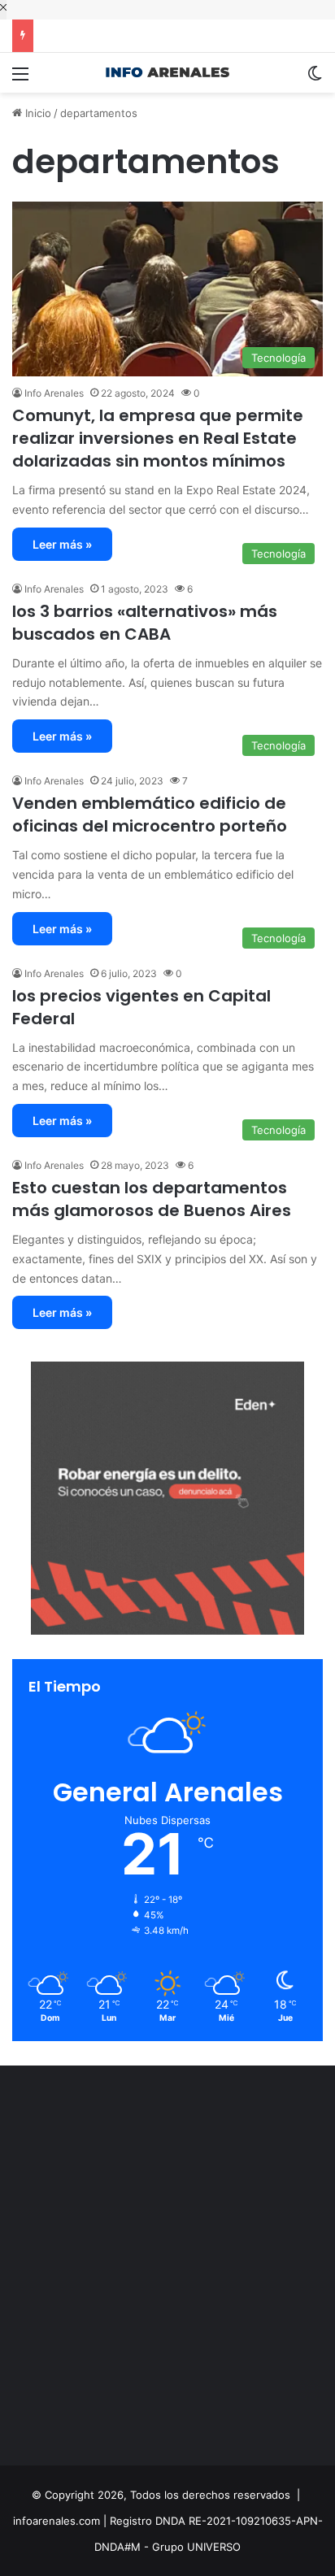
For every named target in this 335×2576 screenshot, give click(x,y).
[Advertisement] (167, 2270)
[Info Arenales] (167, 73)
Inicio (37, 113)
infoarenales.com (57, 2521)
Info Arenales (54, 393)
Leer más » (62, 544)
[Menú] (20, 79)
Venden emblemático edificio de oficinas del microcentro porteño (150, 815)
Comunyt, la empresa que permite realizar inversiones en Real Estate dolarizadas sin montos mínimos (158, 438)
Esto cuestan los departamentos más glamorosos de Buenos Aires (152, 1199)
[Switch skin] (315, 79)
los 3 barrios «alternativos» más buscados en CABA (145, 623)
